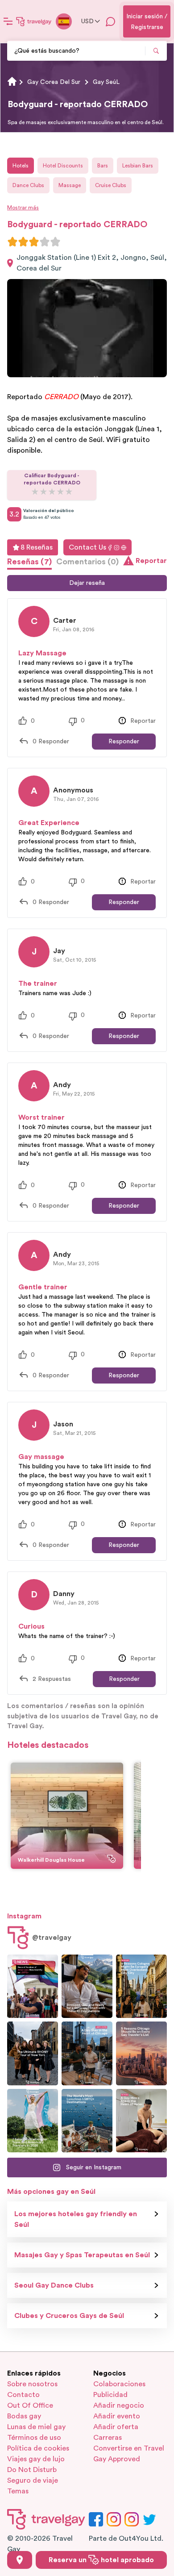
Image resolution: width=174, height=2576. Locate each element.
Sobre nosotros (32, 2384)
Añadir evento (117, 2416)
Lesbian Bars (138, 166)
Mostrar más (23, 208)
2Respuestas (52, 1679)
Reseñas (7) (29, 562)
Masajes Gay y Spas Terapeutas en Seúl (82, 2255)
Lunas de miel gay (36, 2427)
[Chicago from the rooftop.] (87, 2053)
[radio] (12, 242)
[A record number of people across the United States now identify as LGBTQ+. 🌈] (33, 1986)
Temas (18, 2491)
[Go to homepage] (34, 21)
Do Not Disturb (32, 2470)
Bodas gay (24, 2416)
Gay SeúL (106, 82)
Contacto (23, 2395)
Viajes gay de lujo (36, 2459)
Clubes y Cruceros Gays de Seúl (69, 2316)
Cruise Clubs (111, 185)
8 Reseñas (37, 547)
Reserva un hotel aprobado (101, 2560)
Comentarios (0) (87, 562)
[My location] (20, 2560)
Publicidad (110, 2395)
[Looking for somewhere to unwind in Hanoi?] (141, 2121)
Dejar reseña (87, 583)
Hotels (21, 166)
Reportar (151, 561)
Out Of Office (30, 2405)
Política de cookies (38, 2448)
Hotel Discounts (63, 166)
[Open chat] (111, 21)
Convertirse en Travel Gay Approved (129, 2454)
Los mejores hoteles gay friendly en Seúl (76, 2219)
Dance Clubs (28, 185)
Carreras (108, 2438)
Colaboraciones (119, 2384)
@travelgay (52, 1938)
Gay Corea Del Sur (54, 82)
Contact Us (87, 547)
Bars (103, 166)
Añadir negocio (119, 2405)
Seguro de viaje (33, 2480)
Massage (70, 185)
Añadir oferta (116, 2427)
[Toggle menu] (8, 21)
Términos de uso (34, 2438)
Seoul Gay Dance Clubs (54, 2285)
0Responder (51, 742)
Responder (124, 742)
